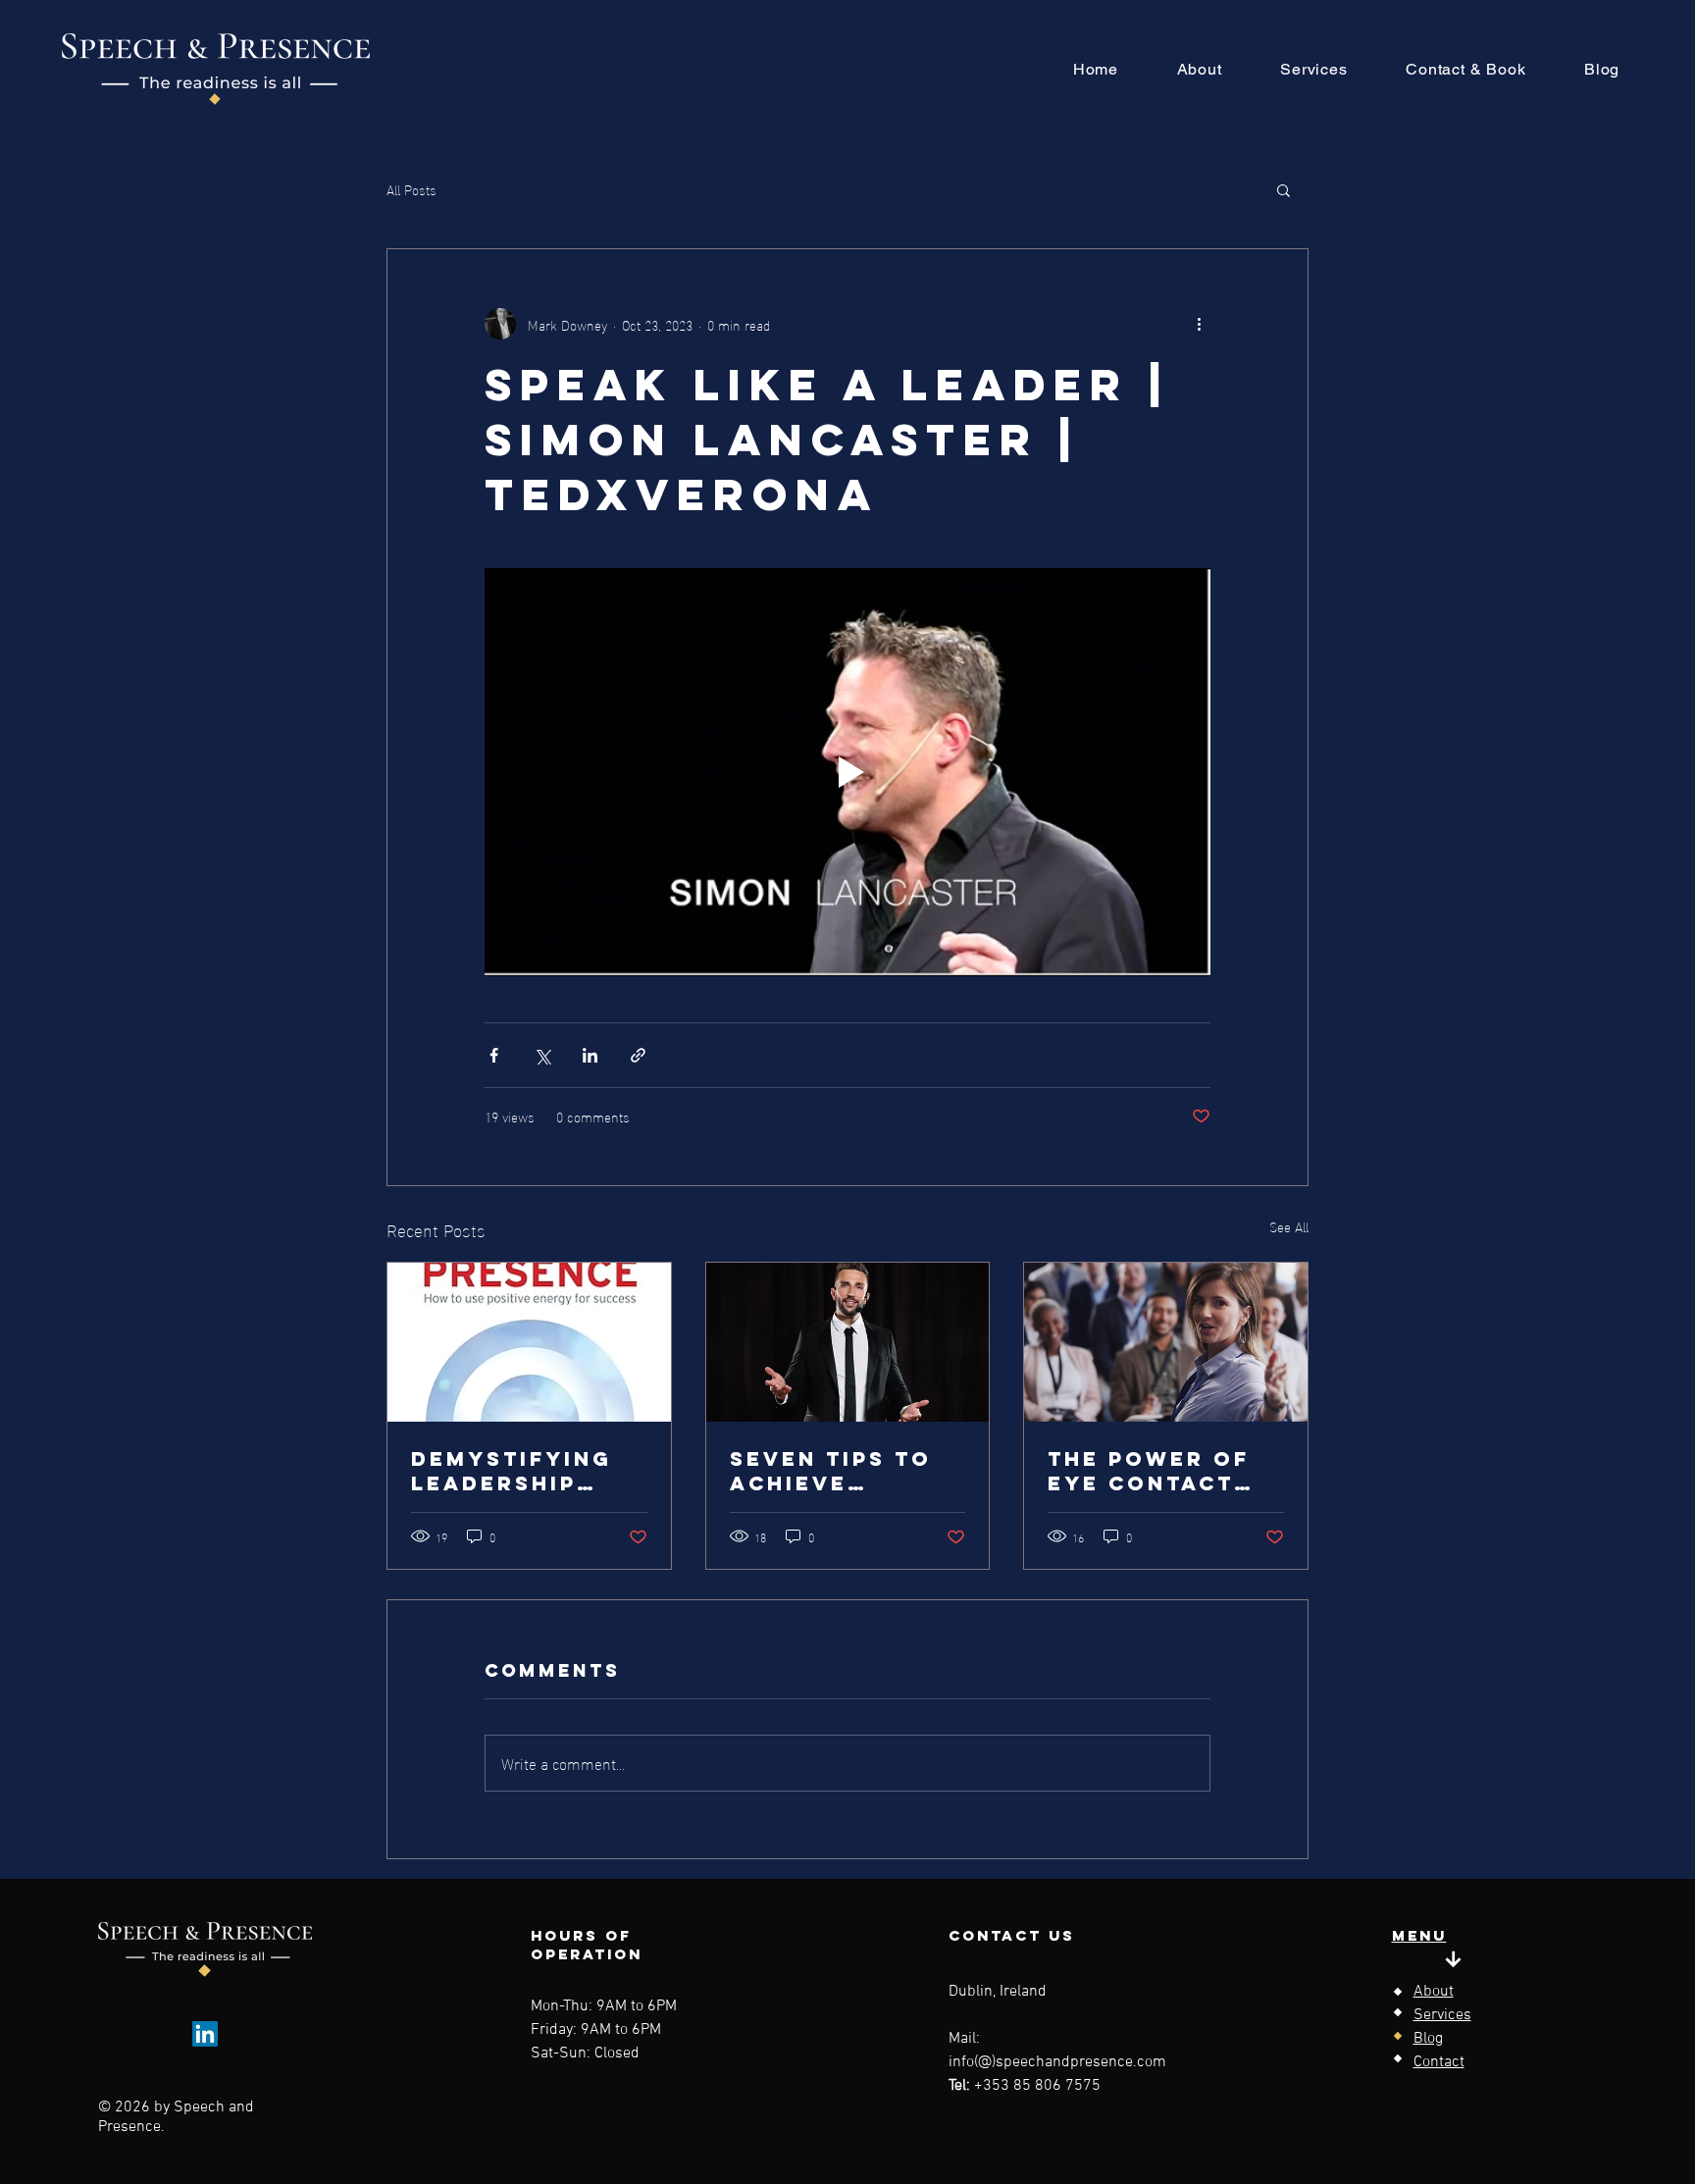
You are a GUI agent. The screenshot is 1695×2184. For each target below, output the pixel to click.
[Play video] (847, 772)
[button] (1284, 189)
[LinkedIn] (205, 2034)
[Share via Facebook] (494, 1055)
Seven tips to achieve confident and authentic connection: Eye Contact (839, 1471)
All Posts (411, 189)
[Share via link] (638, 1055)
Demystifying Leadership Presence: (512, 1471)
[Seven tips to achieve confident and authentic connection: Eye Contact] (848, 1342)
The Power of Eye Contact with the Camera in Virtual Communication (1163, 1471)
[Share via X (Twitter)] (542, 1055)
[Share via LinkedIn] (590, 1055)
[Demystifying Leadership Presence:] (529, 1342)
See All (1289, 1227)
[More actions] (1199, 324)
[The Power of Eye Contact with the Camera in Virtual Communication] (1166, 1342)
